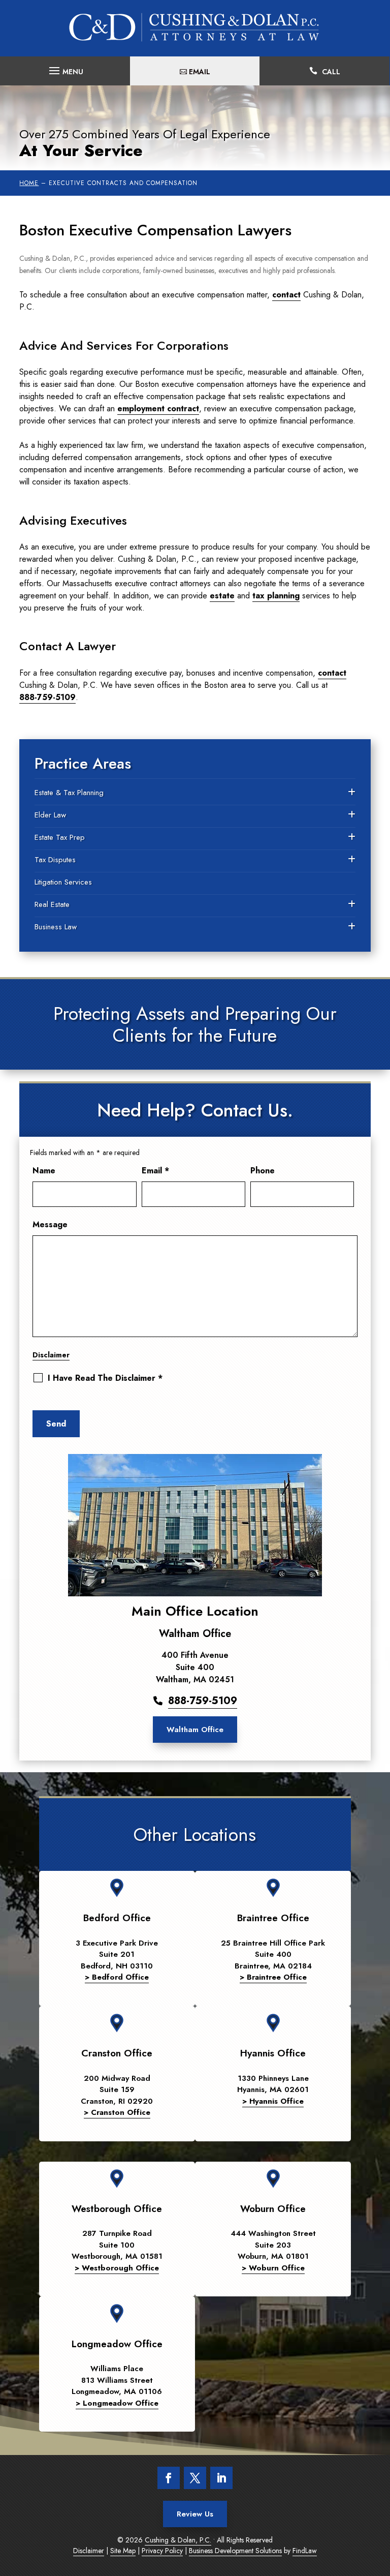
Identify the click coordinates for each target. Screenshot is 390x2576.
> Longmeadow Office (117, 2403)
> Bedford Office (117, 1977)
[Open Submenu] (352, 793)
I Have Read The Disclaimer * (105, 1378)
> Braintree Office (273, 1977)
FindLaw (305, 2551)
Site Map (123, 2551)
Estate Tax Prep (60, 837)
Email (155, 1171)
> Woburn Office (273, 2268)
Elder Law (50, 815)
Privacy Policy (162, 2551)
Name (44, 1171)
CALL (331, 72)
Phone (263, 1171)
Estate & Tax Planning (69, 793)
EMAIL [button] (200, 72)
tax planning (276, 596)
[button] (65, 68)
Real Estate (52, 904)
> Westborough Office (117, 2268)
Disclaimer (51, 1355)
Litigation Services (63, 882)
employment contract (158, 408)
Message (50, 1224)
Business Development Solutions (235, 2551)
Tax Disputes (55, 860)
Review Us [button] (195, 2514)
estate (222, 596)
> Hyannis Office (273, 2101)
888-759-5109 (47, 697)
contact (286, 295)
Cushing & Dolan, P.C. (178, 2540)
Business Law (56, 927)
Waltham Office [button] (195, 1730)
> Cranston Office (117, 2112)
